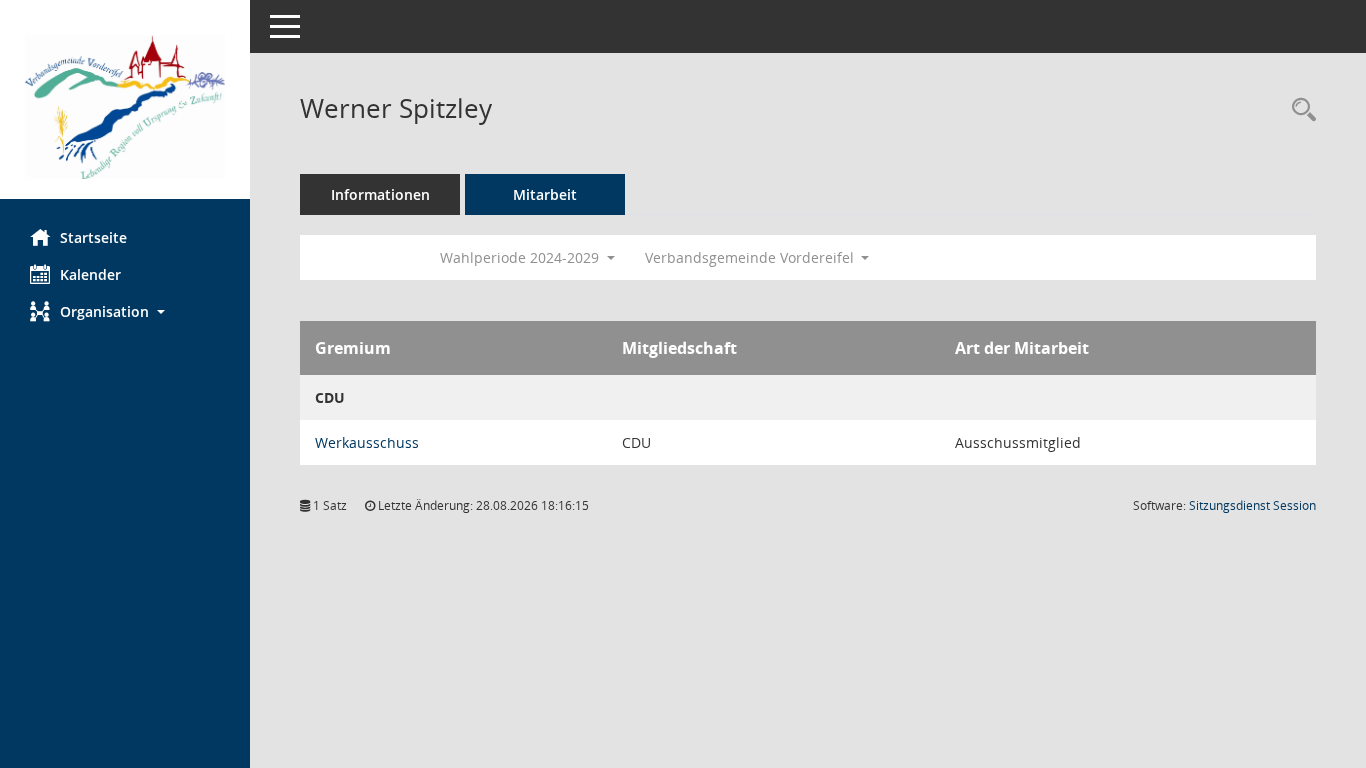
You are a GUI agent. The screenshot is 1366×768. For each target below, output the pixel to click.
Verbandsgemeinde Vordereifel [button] (751, 257)
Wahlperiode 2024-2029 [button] (521, 257)
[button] (125, 311)
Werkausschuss (367, 442)
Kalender (90, 274)
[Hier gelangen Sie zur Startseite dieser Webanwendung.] (125, 107)
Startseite (93, 237)
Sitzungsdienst (1252, 505)
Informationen (380, 194)
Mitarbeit (545, 194)
